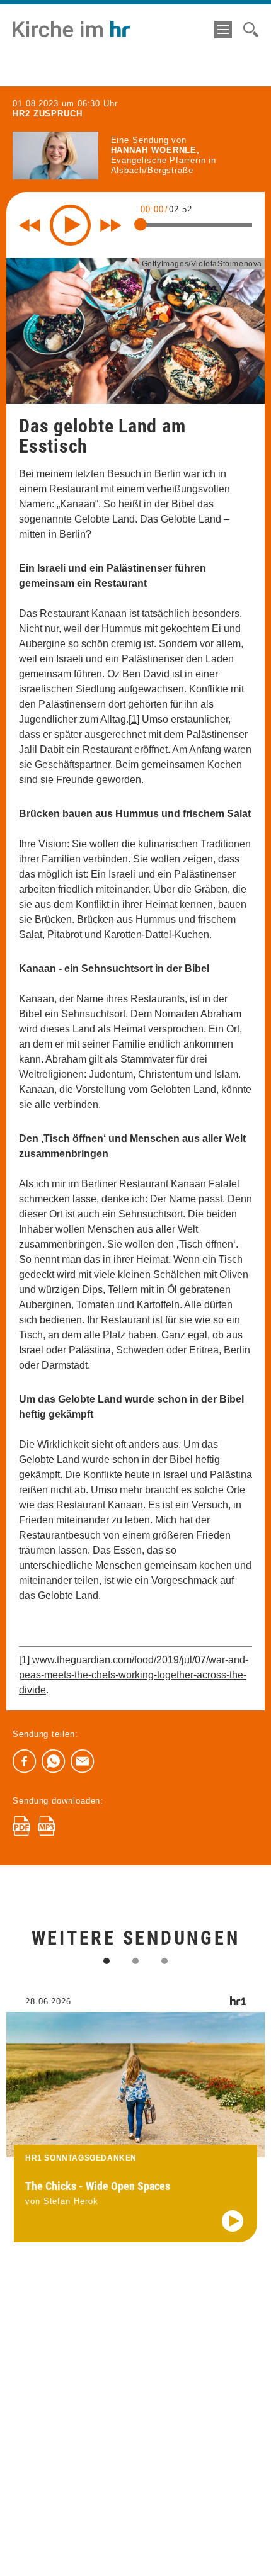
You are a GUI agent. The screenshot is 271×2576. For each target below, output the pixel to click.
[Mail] (83, 1761)
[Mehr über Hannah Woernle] (55, 155)
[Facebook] (25, 1761)
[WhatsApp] (54, 1761)
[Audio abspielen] (233, 2221)
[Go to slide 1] (107, 1961)
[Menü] (223, 30)
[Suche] (251, 30)
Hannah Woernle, (156, 150)
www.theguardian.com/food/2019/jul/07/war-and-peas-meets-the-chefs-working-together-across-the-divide (134, 1675)
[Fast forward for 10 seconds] (111, 225)
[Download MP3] (47, 1826)
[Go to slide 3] (164, 1961)
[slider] (141, 225)
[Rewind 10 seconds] (30, 225)
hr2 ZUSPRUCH (48, 114)
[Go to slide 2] (135, 1961)
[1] (134, 719)
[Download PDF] (21, 1826)
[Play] (70, 225)
